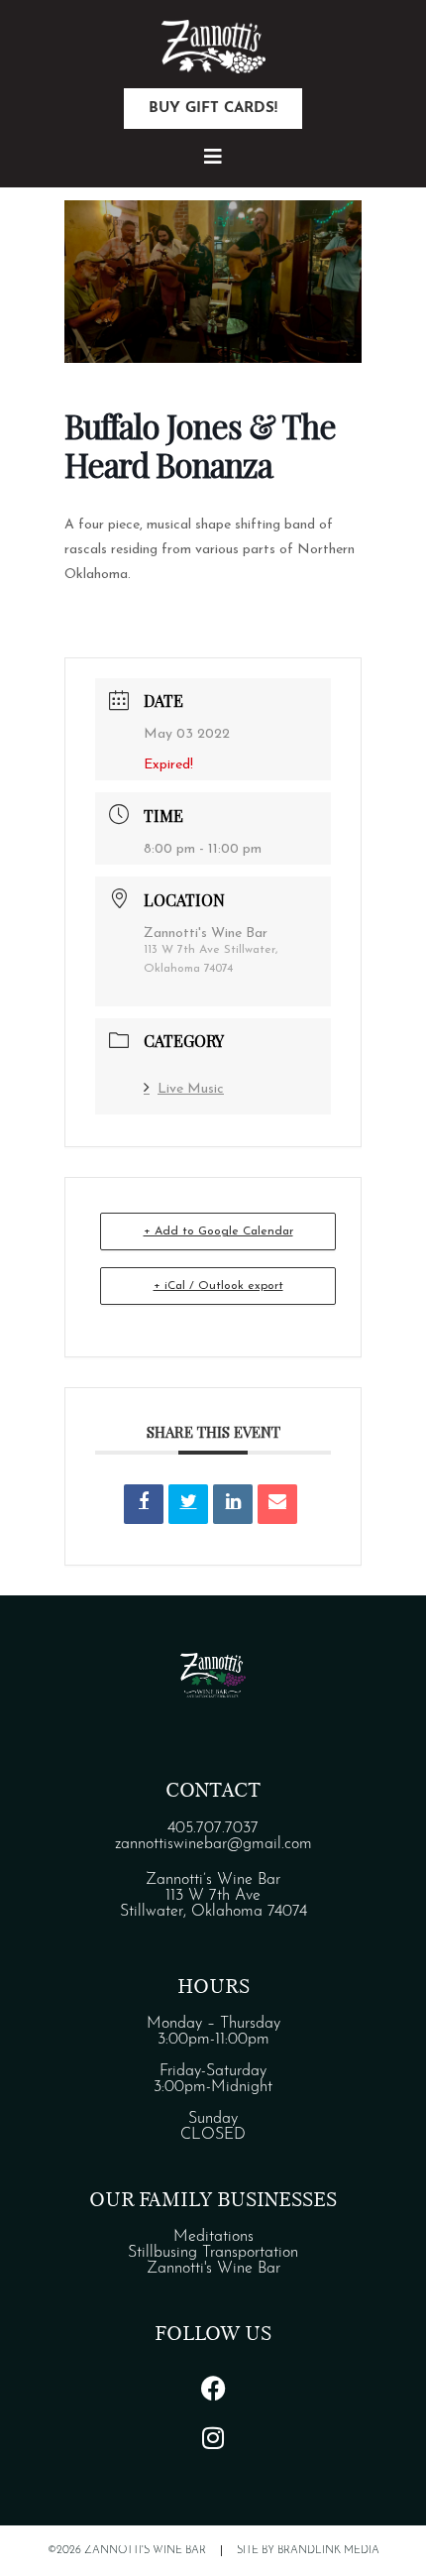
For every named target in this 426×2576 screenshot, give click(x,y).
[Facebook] (213, 2388)
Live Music (191, 1089)
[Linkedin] (233, 1504)
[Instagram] (213, 2437)
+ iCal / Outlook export (218, 1286)
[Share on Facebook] (144, 1504)
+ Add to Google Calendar (218, 1231)
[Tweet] (188, 1504)
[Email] (277, 1504)
